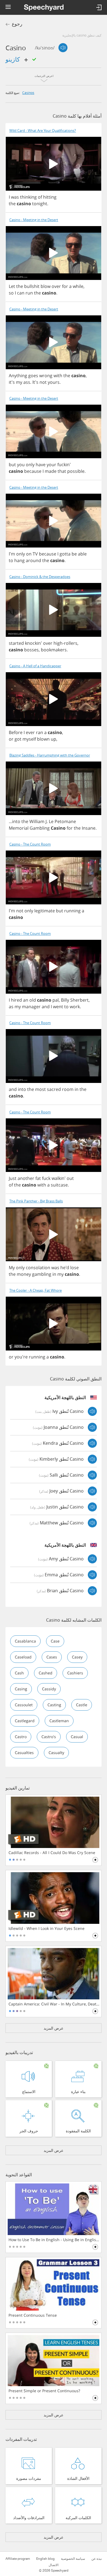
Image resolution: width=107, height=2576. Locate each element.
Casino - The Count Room (30, 844)
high (58, 643)
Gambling (40, 828)
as (11, 1007)
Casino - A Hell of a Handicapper (35, 666)
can (21, 293)
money (24, 1274)
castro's (49, 1737)
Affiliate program (18, 2559)
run (29, 293)
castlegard (25, 1721)
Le (51, 821)
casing (21, 1689)
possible (76, 471)
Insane (89, 828)
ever (30, 732)
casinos (28, 93)
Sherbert (79, 1000)
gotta (65, 554)
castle (82, 1705)
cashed (46, 1673)
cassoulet (24, 1705)
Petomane (65, 821)
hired (16, 1000)
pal (56, 1000)
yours (54, 382)
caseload (23, 1657)
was (15, 197)
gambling (42, 1274)
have (41, 465)
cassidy (49, 1689)
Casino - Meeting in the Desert (34, 220)
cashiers (75, 1673)
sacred (54, 1089)
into (16, 821)
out (70, 1178)
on (29, 554)
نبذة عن (97, 2559)
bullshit (32, 286)
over (56, 286)
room (68, 1089)
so (11, 293)
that (62, 471)
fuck (46, 1178)
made (51, 471)
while (78, 286)
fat (38, 1178)
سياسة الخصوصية (73, 2559)
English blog (45, 2559)
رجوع (17, 24)
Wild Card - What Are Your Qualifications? (43, 131)
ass (27, 382)
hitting (50, 197)
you (21, 465)
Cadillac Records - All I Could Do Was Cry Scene (52, 1853)
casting (54, 1705)
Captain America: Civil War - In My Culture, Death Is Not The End (54, 2004)
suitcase (59, 1185)
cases (52, 1657)
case (55, 1641)
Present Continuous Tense (33, 2315)
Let (12, 286)
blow (46, 286)
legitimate (45, 911)
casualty (56, 1753)
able (82, 554)
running (72, 911)
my (19, 382)
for (65, 286)
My (12, 1268)
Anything (18, 376)
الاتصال (54, 2565)
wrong (46, 376)
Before (16, 732)
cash (19, 1673)
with (58, 376)
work (75, 1007)
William (37, 821)
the (12, 204)
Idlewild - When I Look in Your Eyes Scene (47, 1928)
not (43, 382)
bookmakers (54, 650)
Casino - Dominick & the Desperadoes (40, 577)
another (26, 1178)
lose (74, 1268)
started (16, 643)
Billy (65, 1000)
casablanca (25, 1641)
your (51, 465)
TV (35, 554)
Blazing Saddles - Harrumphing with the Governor (50, 755)
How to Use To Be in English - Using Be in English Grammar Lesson (54, 2240)
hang (19, 560)
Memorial (19, 828)
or (11, 739)
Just (13, 1178)
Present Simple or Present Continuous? (44, 2391)
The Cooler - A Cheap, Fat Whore (36, 1290)
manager (31, 1007)
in (77, 1089)
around (33, 560)
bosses (31, 650)
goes (33, 376)
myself (29, 739)
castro (21, 1737)
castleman (59, 1721)
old (33, 1000)
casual (77, 1737)
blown (43, 739)
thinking (28, 197)
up (54, 739)
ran (40, 732)
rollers (71, 643)
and (46, 1007)
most (40, 1089)
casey (77, 1657)
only (30, 465)
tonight (40, 204)
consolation (38, 1268)
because (33, 471)
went (58, 1007)
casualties (24, 1753)
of (40, 197)
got (18, 739)
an (26, 1000)
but (12, 465)
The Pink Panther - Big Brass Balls (36, 1201)
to (11, 560)
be (74, 554)
